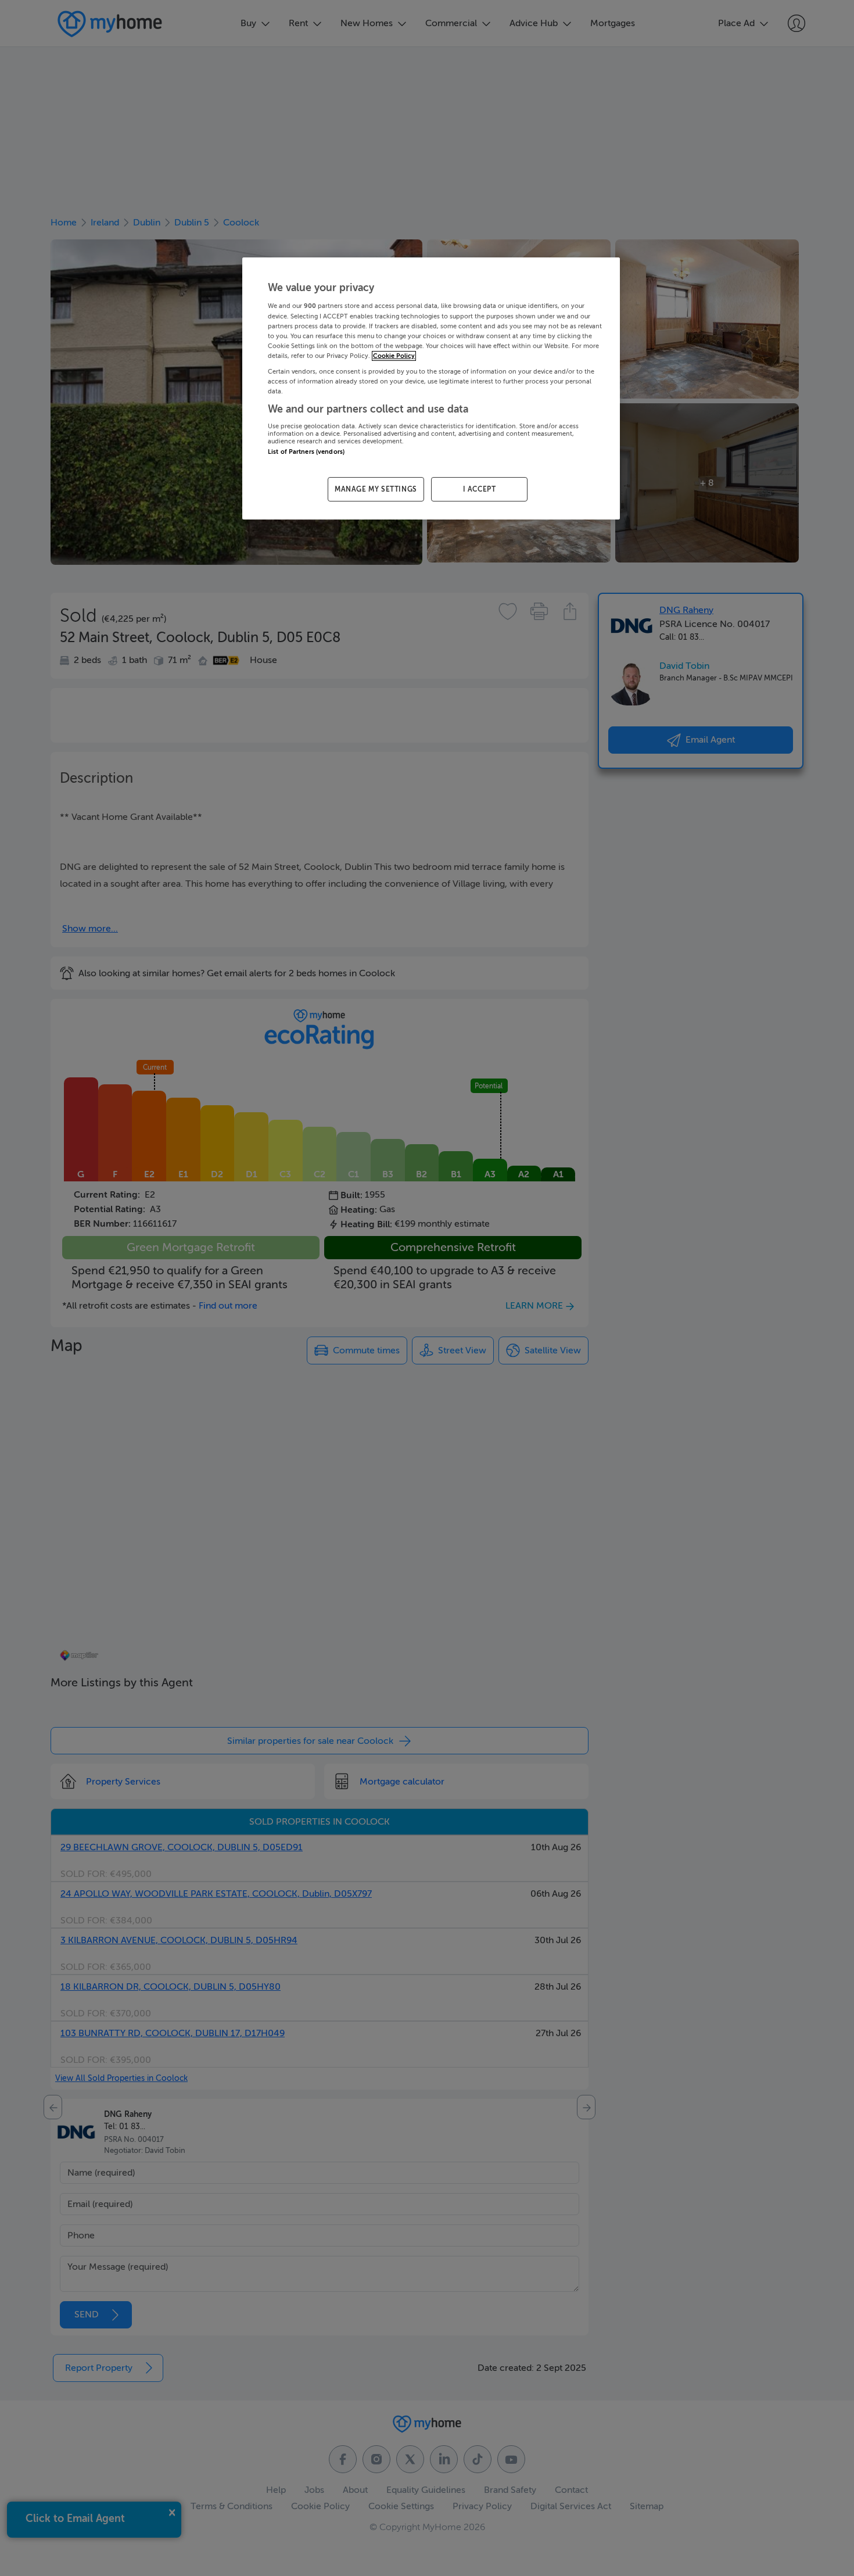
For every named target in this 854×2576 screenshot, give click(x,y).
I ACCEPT (480, 489)
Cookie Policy (394, 356)
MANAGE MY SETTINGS (376, 489)
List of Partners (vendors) (306, 452)
